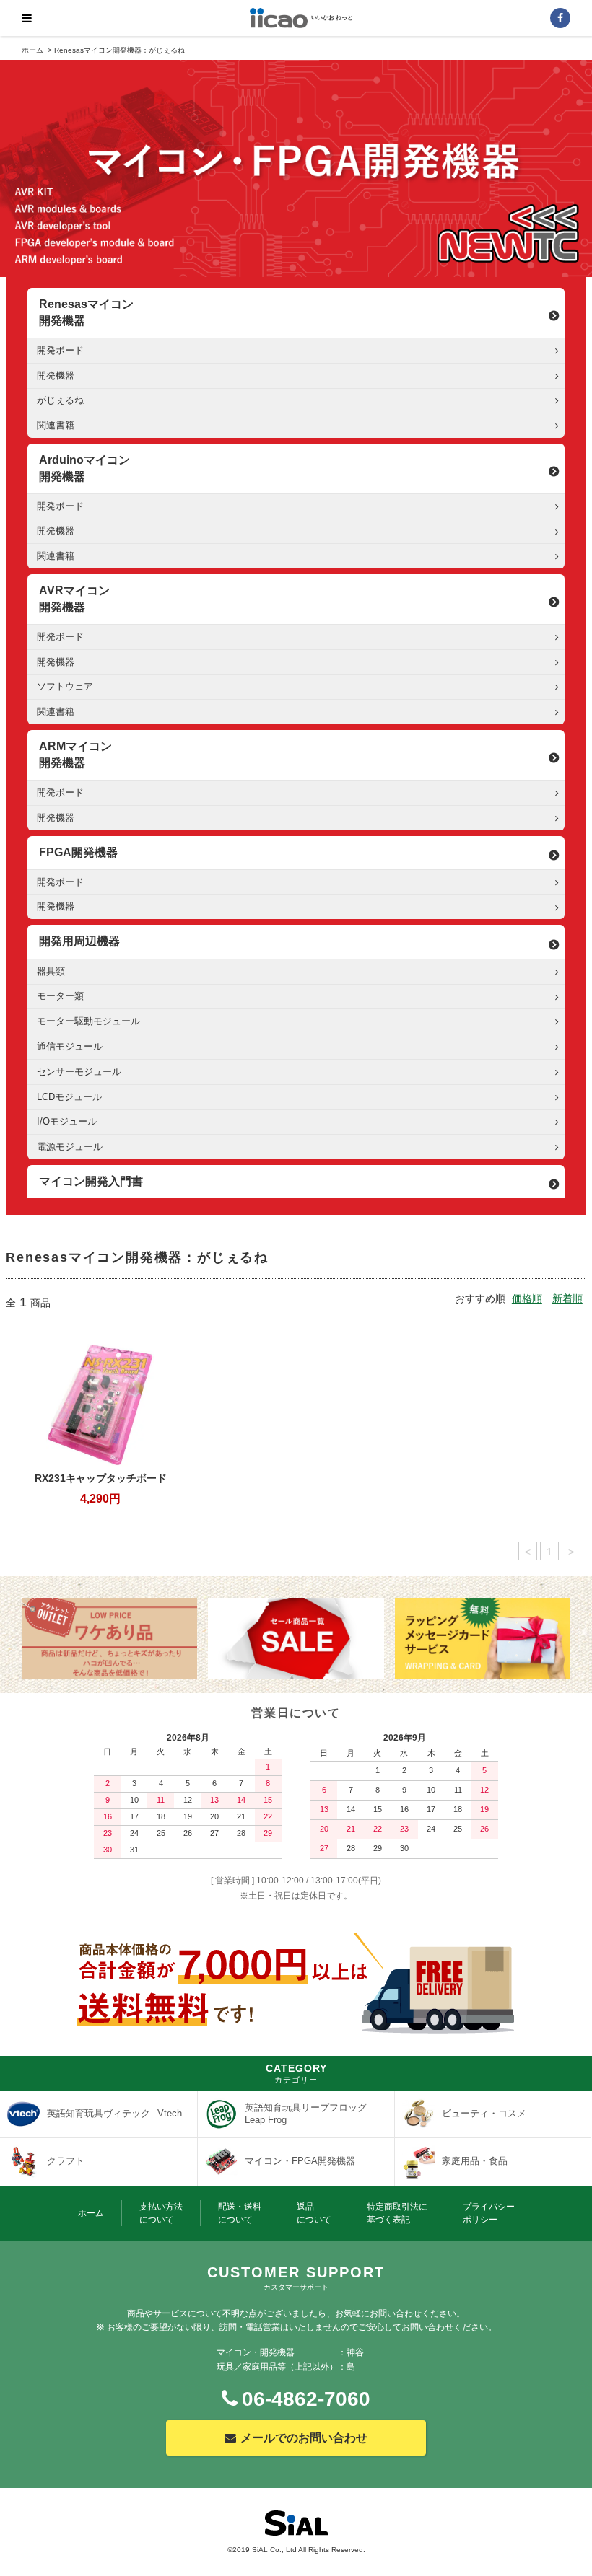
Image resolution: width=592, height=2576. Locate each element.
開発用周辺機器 (79, 941)
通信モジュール (70, 1046)
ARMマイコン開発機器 (75, 754)
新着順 (567, 1298)
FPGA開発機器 (78, 852)
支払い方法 (161, 2213)
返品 (314, 2213)
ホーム (32, 50)
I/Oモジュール (67, 1121)
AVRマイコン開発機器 (74, 598)
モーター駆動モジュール (88, 1021)
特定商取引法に (397, 2213)
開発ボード (60, 350)
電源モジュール (70, 1147)
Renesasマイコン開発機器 (86, 312)
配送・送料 (240, 2213)
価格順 (527, 1298)
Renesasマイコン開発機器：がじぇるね (119, 50)
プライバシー (489, 2213)
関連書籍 (56, 425)
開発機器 (56, 375)
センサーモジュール (79, 1072)
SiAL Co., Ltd (274, 2550)
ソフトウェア (65, 686)
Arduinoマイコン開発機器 (84, 468)
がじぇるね (60, 400)
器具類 (51, 971)
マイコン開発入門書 (91, 1181)
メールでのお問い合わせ (304, 2438)
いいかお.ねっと (332, 18)
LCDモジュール (69, 1097)
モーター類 (60, 996)
